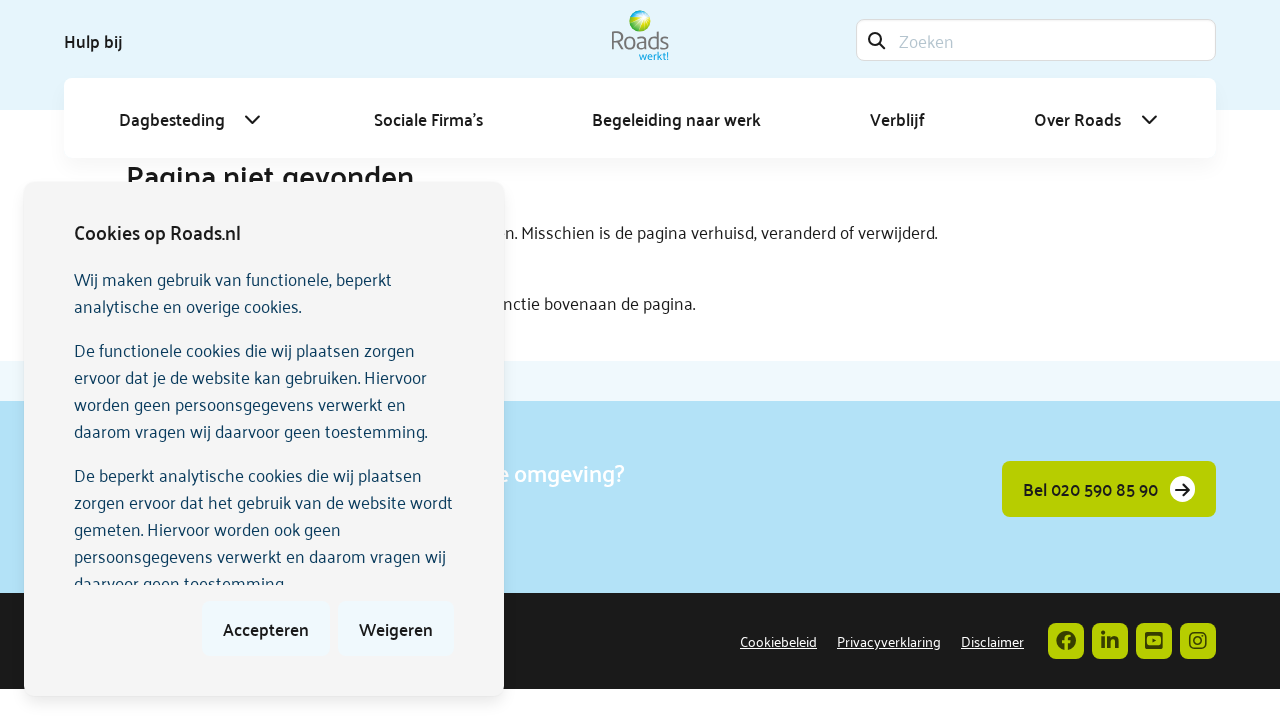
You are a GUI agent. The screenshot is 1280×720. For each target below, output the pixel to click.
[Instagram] (1198, 641)
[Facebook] (1066, 641)
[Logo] (640, 35)
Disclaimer (992, 640)
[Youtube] (1154, 641)
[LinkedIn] (1110, 641)
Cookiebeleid (778, 640)
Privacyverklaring (889, 640)
